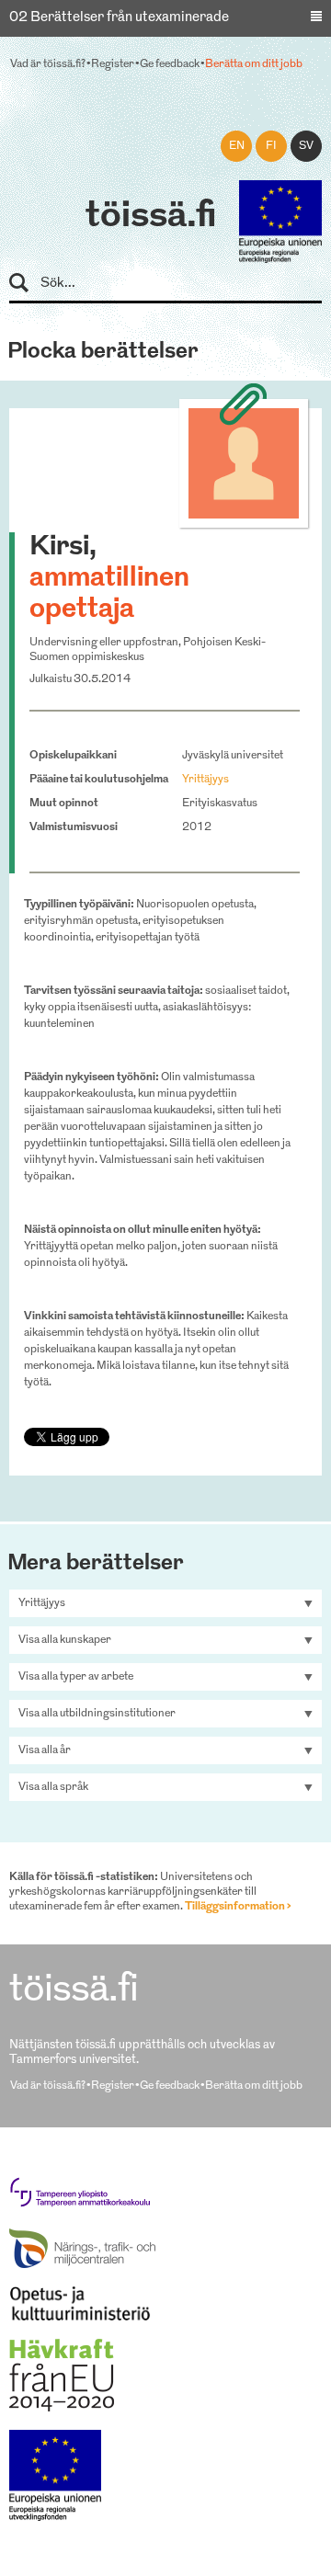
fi (271, 146)
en (237, 146)
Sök (27, 284)
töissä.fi (151, 217)
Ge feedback (170, 64)
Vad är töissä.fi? (48, 64)
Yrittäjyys (205, 780)
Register (113, 64)
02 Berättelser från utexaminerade (119, 18)
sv (306, 146)
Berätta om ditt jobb (254, 64)
